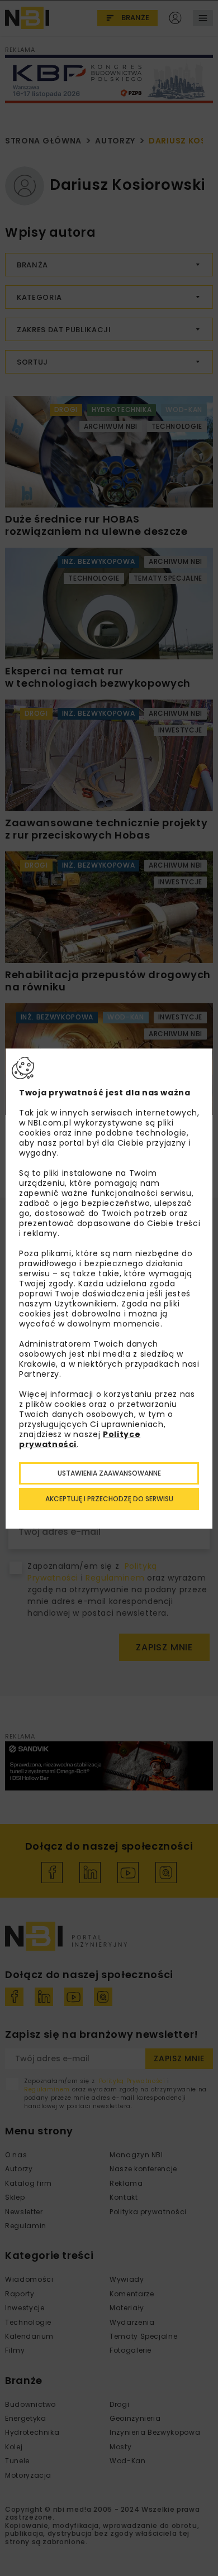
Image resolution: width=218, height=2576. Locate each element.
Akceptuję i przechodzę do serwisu (109, 1499)
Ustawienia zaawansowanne (109, 1473)
